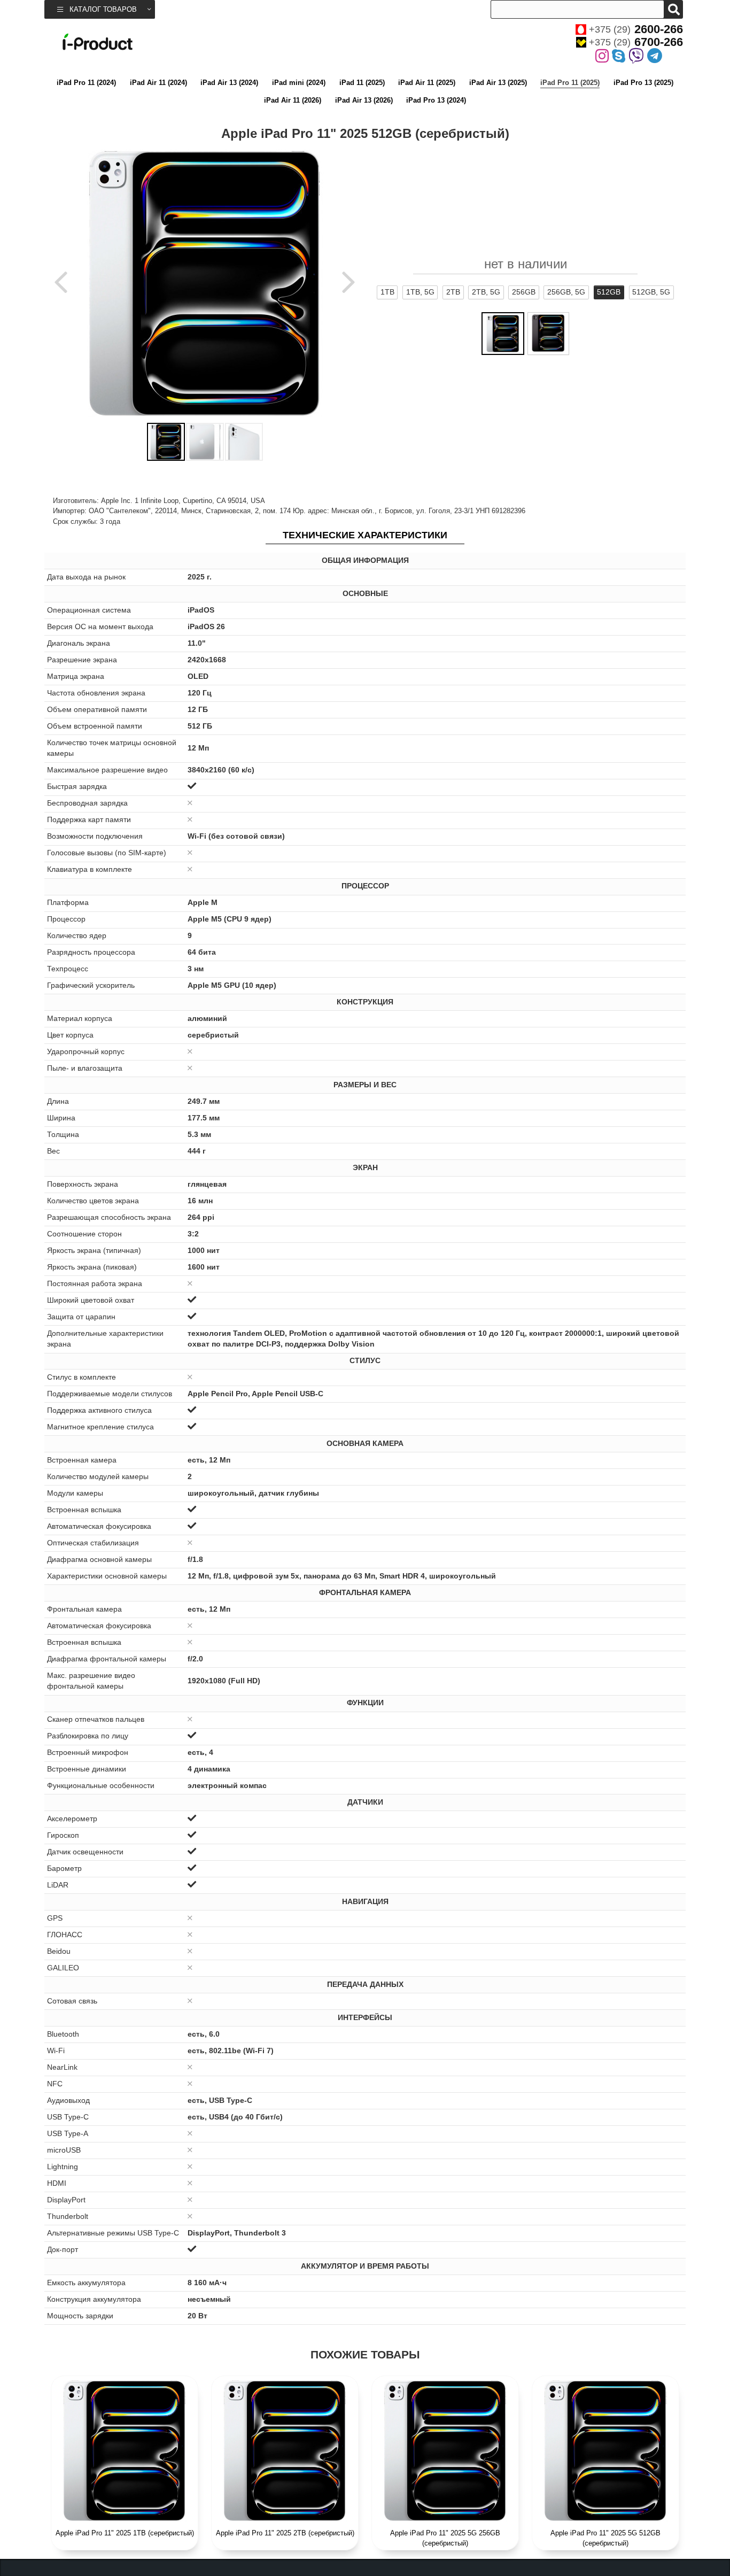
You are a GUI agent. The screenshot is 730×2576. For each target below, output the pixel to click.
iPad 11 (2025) (362, 83)
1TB (387, 292)
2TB (453, 292)
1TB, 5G (420, 292)
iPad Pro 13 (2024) (436, 100)
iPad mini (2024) (299, 83)
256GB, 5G (566, 292)
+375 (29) (636, 29)
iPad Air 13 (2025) (498, 83)
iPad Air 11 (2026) (293, 100)
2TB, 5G (486, 292)
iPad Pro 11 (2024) (86, 83)
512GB (609, 292)
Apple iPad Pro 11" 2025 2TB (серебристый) (285, 2533)
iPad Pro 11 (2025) (570, 83)
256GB (524, 292)
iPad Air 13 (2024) (229, 83)
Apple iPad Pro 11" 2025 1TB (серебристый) (125, 2533)
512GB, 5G (651, 292)
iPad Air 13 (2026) (364, 100)
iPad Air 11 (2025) (427, 83)
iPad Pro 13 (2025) (643, 83)
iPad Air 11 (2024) (158, 83)
